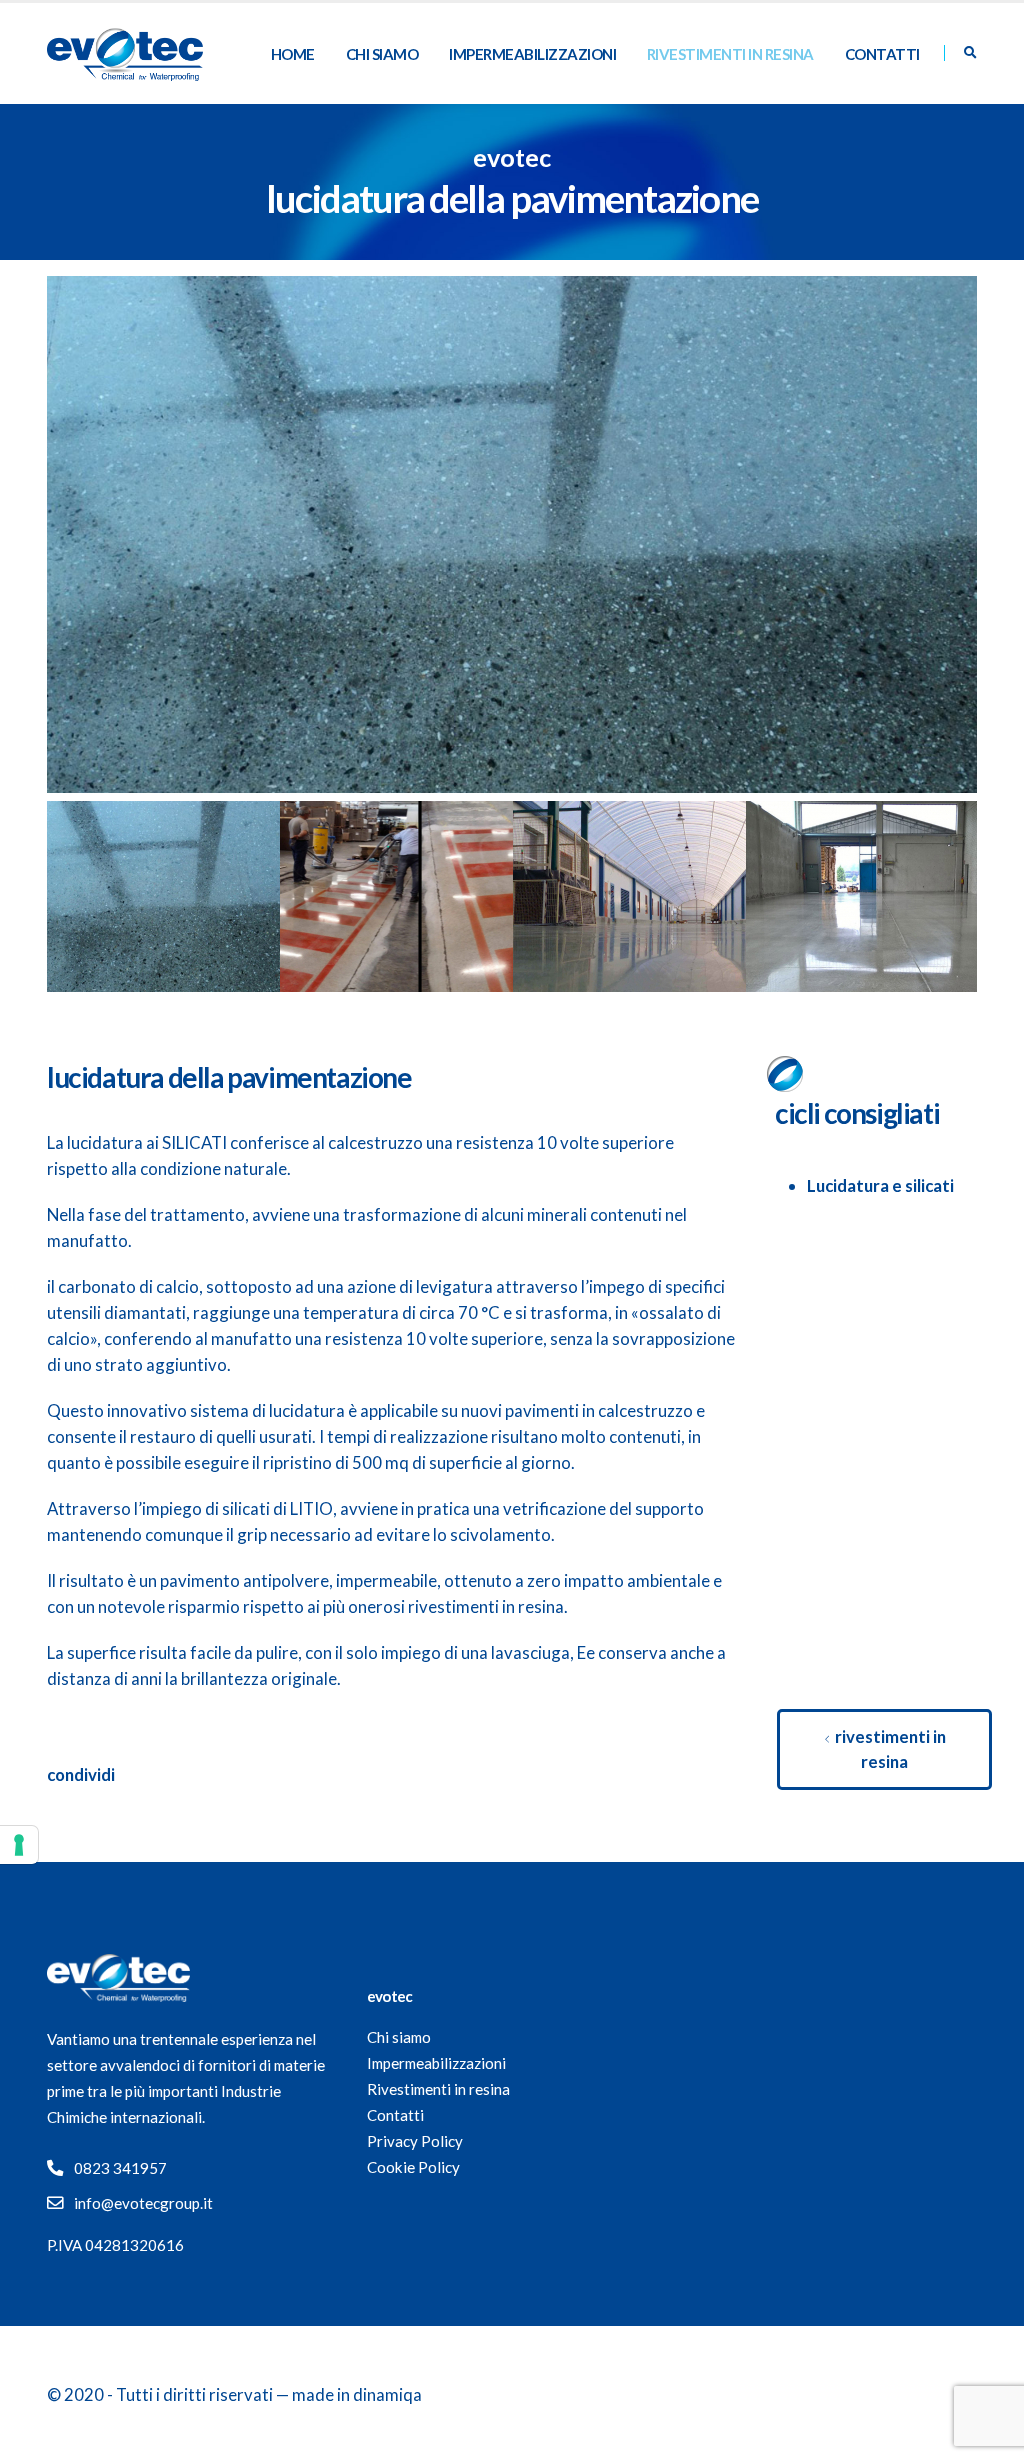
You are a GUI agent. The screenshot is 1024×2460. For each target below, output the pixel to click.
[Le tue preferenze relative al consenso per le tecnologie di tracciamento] (19, 1845)
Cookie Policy (413, 2167)
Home (293, 54)
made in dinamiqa (357, 2394)
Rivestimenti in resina (730, 54)
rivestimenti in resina (889, 1749)
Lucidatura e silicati (880, 1185)
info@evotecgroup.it (143, 2203)
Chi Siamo (382, 54)
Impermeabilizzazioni (532, 54)
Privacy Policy (415, 2141)
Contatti (882, 54)
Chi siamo (399, 2037)
